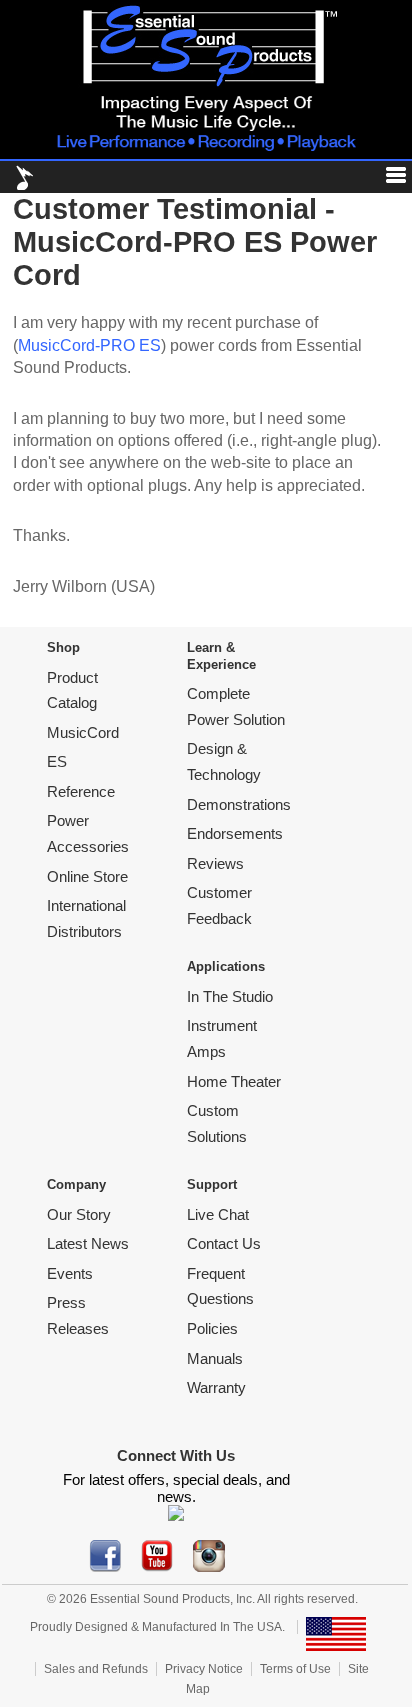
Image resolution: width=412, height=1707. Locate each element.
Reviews (215, 863)
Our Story (79, 1214)
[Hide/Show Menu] (388, 178)
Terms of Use (295, 1669)
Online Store (87, 876)
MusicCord (83, 732)
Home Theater (234, 1081)
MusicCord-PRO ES (89, 345)
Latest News (88, 1243)
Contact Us (224, 1243)
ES (57, 761)
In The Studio (230, 996)
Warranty (216, 1387)
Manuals (215, 1358)
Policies (212, 1328)
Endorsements (235, 833)
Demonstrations (239, 804)
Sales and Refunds (96, 1669)
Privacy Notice (204, 1669)
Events (70, 1273)
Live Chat (218, 1214)
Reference (81, 791)
